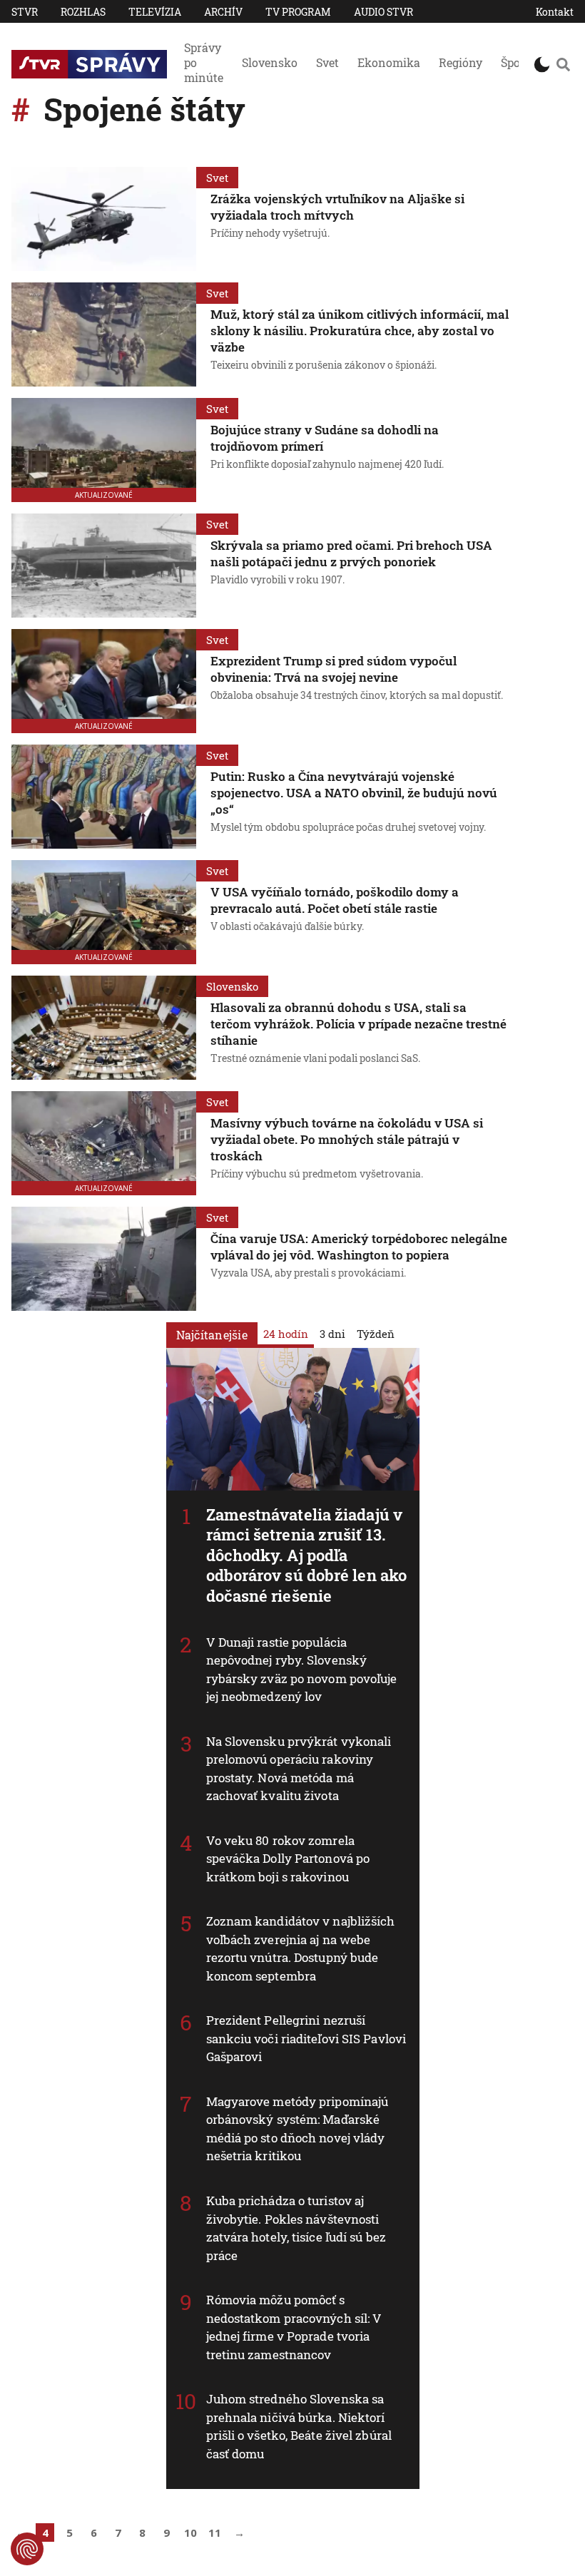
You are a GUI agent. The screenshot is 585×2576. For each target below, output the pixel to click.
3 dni (332, 1334)
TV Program (298, 12)
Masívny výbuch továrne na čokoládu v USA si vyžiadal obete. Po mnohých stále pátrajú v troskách (347, 1139)
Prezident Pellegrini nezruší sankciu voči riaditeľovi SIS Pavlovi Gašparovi (306, 2038)
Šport (515, 62)
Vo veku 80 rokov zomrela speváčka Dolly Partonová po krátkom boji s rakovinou (288, 1859)
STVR (25, 12)
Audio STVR (383, 12)
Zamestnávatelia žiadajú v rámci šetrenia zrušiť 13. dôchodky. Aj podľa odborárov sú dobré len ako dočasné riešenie (307, 1555)
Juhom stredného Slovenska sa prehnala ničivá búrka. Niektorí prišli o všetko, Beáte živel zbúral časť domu (299, 2426)
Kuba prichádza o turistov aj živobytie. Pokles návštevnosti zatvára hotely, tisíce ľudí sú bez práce (296, 2228)
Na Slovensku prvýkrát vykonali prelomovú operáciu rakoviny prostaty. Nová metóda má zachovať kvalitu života (299, 1769)
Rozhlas (83, 12)
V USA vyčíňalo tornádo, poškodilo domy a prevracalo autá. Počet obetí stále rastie (335, 900)
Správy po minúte (204, 62)
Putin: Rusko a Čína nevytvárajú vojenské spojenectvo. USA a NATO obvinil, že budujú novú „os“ (354, 793)
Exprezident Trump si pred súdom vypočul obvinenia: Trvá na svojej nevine (334, 669)
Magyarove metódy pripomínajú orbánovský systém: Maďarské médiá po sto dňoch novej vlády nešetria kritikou (297, 2129)
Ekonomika (389, 62)
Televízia (155, 12)
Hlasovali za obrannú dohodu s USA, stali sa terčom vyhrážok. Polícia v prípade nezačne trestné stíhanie (358, 1024)
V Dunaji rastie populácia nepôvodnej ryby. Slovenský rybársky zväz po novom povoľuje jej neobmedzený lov (302, 1670)
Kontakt (555, 12)
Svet (327, 62)
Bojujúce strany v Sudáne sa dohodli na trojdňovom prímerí (325, 438)
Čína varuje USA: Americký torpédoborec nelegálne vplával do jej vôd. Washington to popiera (359, 1247)
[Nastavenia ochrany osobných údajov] (27, 2549)
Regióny (461, 62)
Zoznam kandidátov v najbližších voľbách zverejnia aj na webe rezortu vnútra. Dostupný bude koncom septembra (301, 1948)
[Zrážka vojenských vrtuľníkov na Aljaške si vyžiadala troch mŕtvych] (104, 219)
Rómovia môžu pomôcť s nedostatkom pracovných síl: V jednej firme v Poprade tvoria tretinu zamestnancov (294, 2327)
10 (190, 2532)
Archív (223, 12)
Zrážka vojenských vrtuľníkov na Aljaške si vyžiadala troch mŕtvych (337, 207)
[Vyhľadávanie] (563, 64)
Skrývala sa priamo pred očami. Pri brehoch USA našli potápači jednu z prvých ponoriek (351, 553)
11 (215, 2532)
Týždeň (376, 1334)
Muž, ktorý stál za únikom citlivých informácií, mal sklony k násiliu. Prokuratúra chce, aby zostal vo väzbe (360, 331)
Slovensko (270, 62)
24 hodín (286, 1334)
